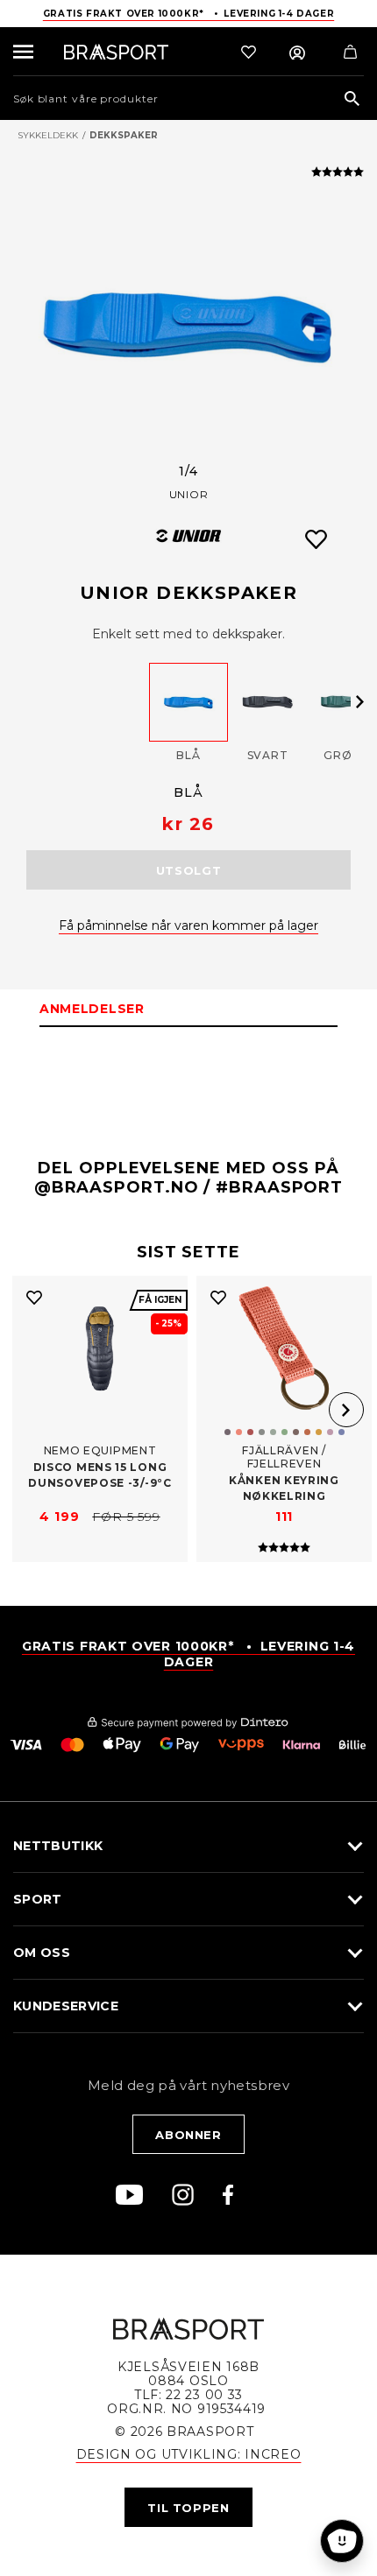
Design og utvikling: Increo (189, 2454)
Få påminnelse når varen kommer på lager (188, 926)
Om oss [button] (42, 1953)
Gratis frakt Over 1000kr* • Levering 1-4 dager (188, 14)
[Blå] (188, 702)
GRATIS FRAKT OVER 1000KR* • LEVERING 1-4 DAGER (188, 1654)
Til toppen (188, 2508)
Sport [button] (38, 1899)
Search (352, 99)
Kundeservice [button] (66, 2006)
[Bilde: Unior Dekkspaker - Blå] (188, 325)
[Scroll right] (359, 701)
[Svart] (267, 702)
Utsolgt (189, 870)
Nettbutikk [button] (58, 1846)
